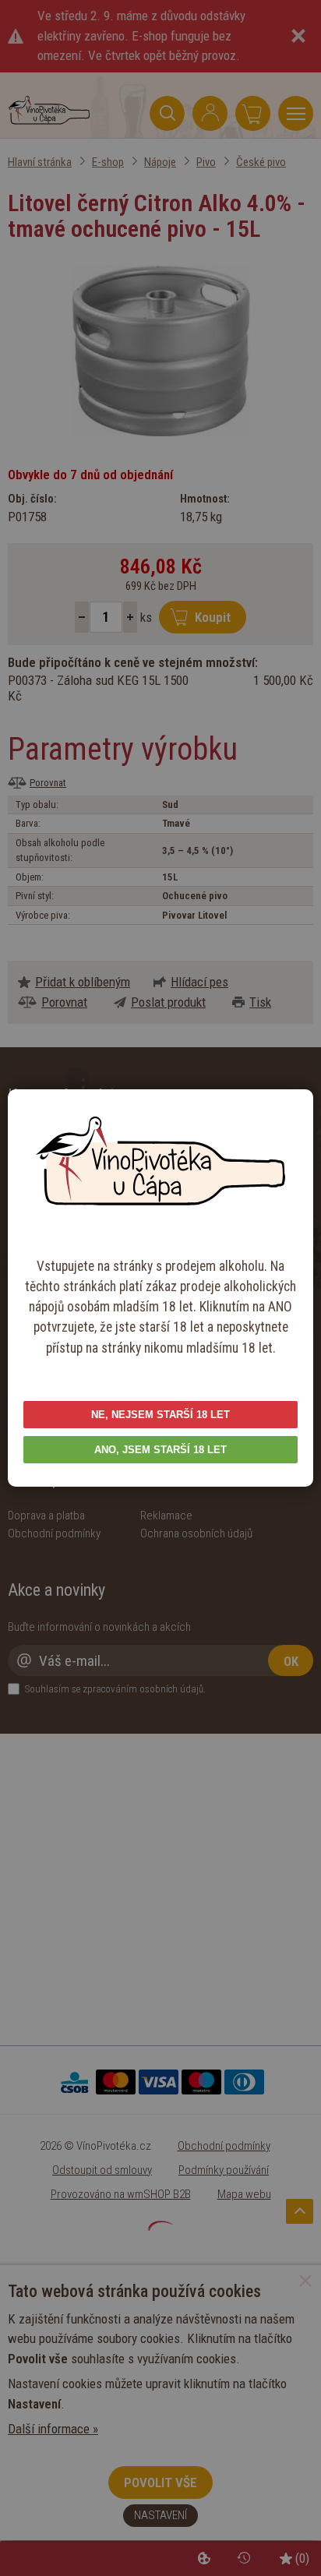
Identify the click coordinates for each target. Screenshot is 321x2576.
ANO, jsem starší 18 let (160, 1450)
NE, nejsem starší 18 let (160, 1415)
